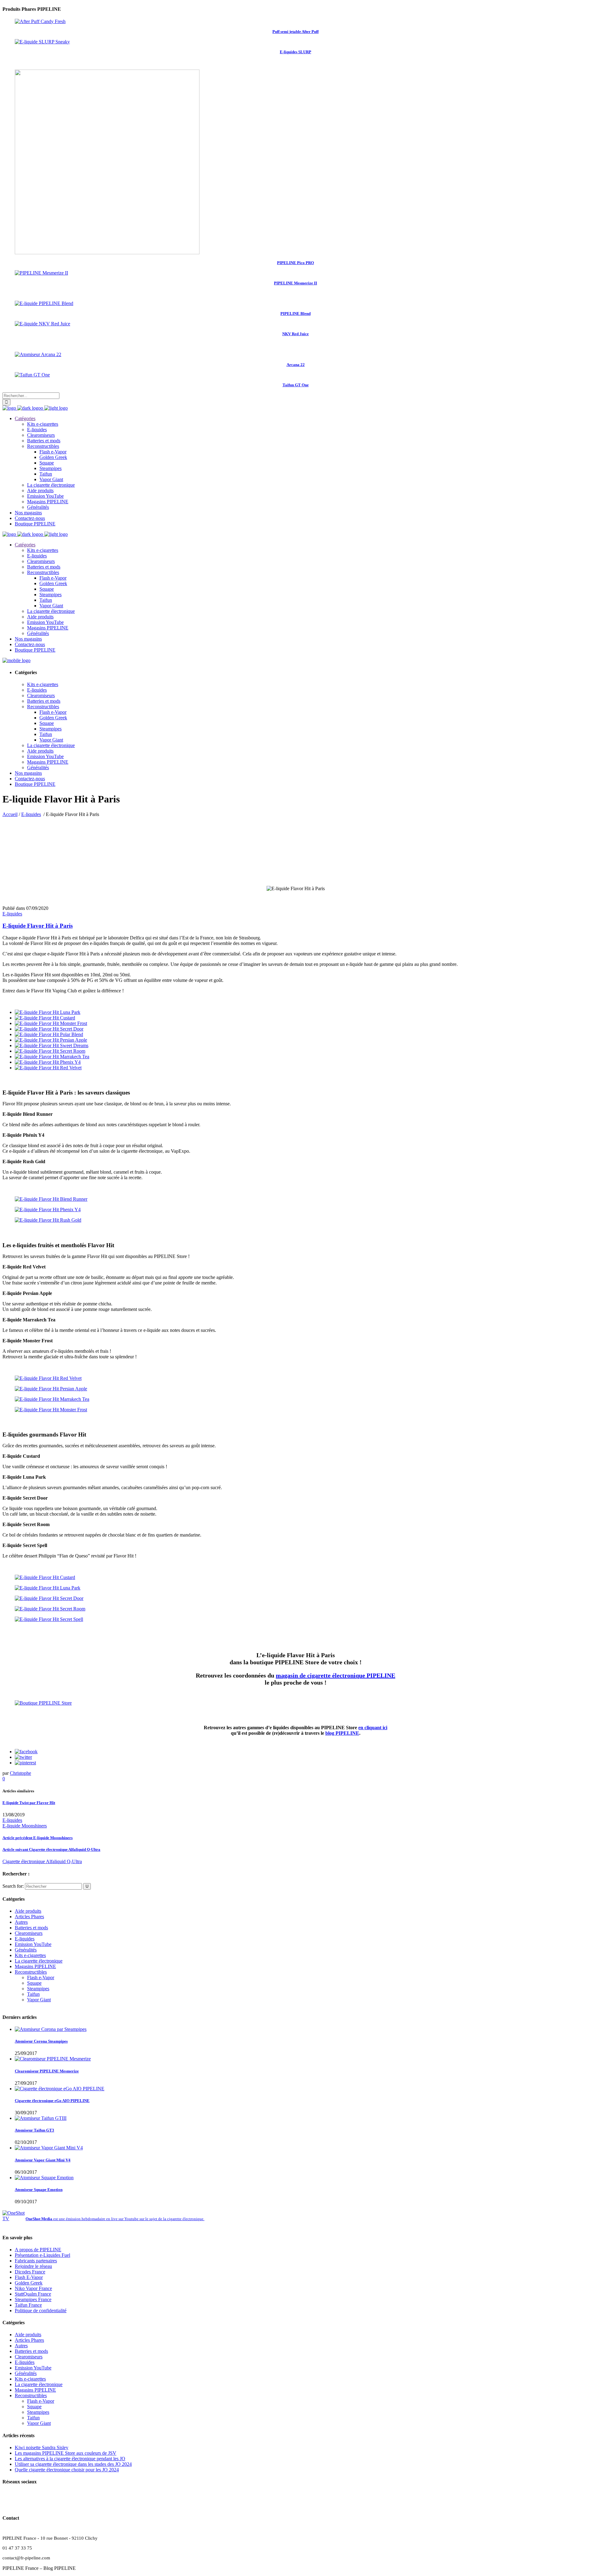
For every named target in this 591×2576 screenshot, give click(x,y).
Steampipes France (33, 2299)
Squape (34, 1983)
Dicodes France (30, 2272)
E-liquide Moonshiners (25, 1826)
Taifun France (28, 2305)
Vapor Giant (39, 2000)
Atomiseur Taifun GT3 (34, 2130)
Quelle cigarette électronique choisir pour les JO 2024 (67, 2470)
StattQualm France (33, 2294)
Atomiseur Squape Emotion (39, 2190)
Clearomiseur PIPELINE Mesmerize (47, 2071)
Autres (21, 1922)
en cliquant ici (373, 1728)
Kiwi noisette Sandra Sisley (42, 2447)
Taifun (33, 1994)
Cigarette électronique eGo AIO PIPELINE (52, 2101)
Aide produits (28, 1911)
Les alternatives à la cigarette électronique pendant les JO (70, 2459)
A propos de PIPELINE (38, 2250)
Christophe (20, 1773)
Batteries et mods (31, 1928)
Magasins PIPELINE (35, 1966)
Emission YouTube (33, 1944)
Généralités (26, 1950)
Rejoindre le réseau (33, 2266)
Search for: (13, 1886)
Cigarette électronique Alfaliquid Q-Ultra (51, 1849)
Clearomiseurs (29, 1933)
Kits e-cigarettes (30, 1955)
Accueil (10, 814)
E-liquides (31, 814)
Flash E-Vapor (29, 2277)
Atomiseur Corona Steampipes (41, 2041)
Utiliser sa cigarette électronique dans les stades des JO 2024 (73, 2464)
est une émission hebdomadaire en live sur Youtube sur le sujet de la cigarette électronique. (115, 2219)
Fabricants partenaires (36, 2261)
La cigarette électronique (39, 1961)
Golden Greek (29, 2283)
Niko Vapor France (33, 2288)
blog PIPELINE (342, 1733)
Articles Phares (29, 1917)
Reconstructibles (31, 1972)
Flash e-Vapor (41, 1977)
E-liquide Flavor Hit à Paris (38, 926)
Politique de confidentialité (41, 2311)
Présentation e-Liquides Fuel (42, 2255)
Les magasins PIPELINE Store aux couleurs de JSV (66, 2453)
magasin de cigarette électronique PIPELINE (336, 1675)
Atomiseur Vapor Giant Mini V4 (43, 2160)
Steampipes (38, 1989)
